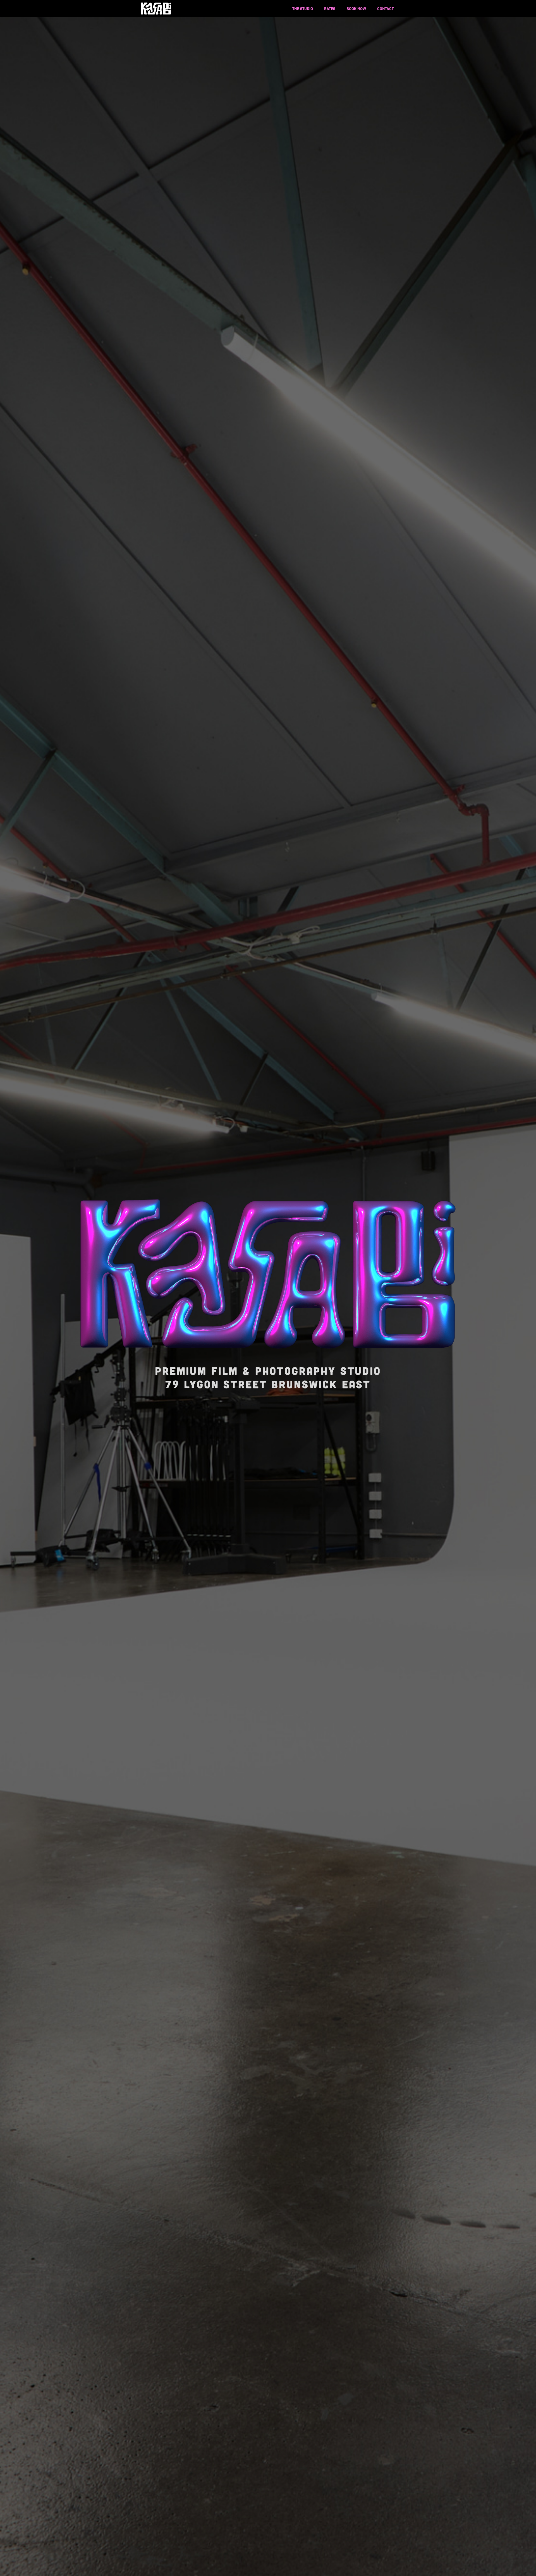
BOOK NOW (356, 8)
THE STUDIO (303, 8)
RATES (330, 8)
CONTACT (385, 8)
